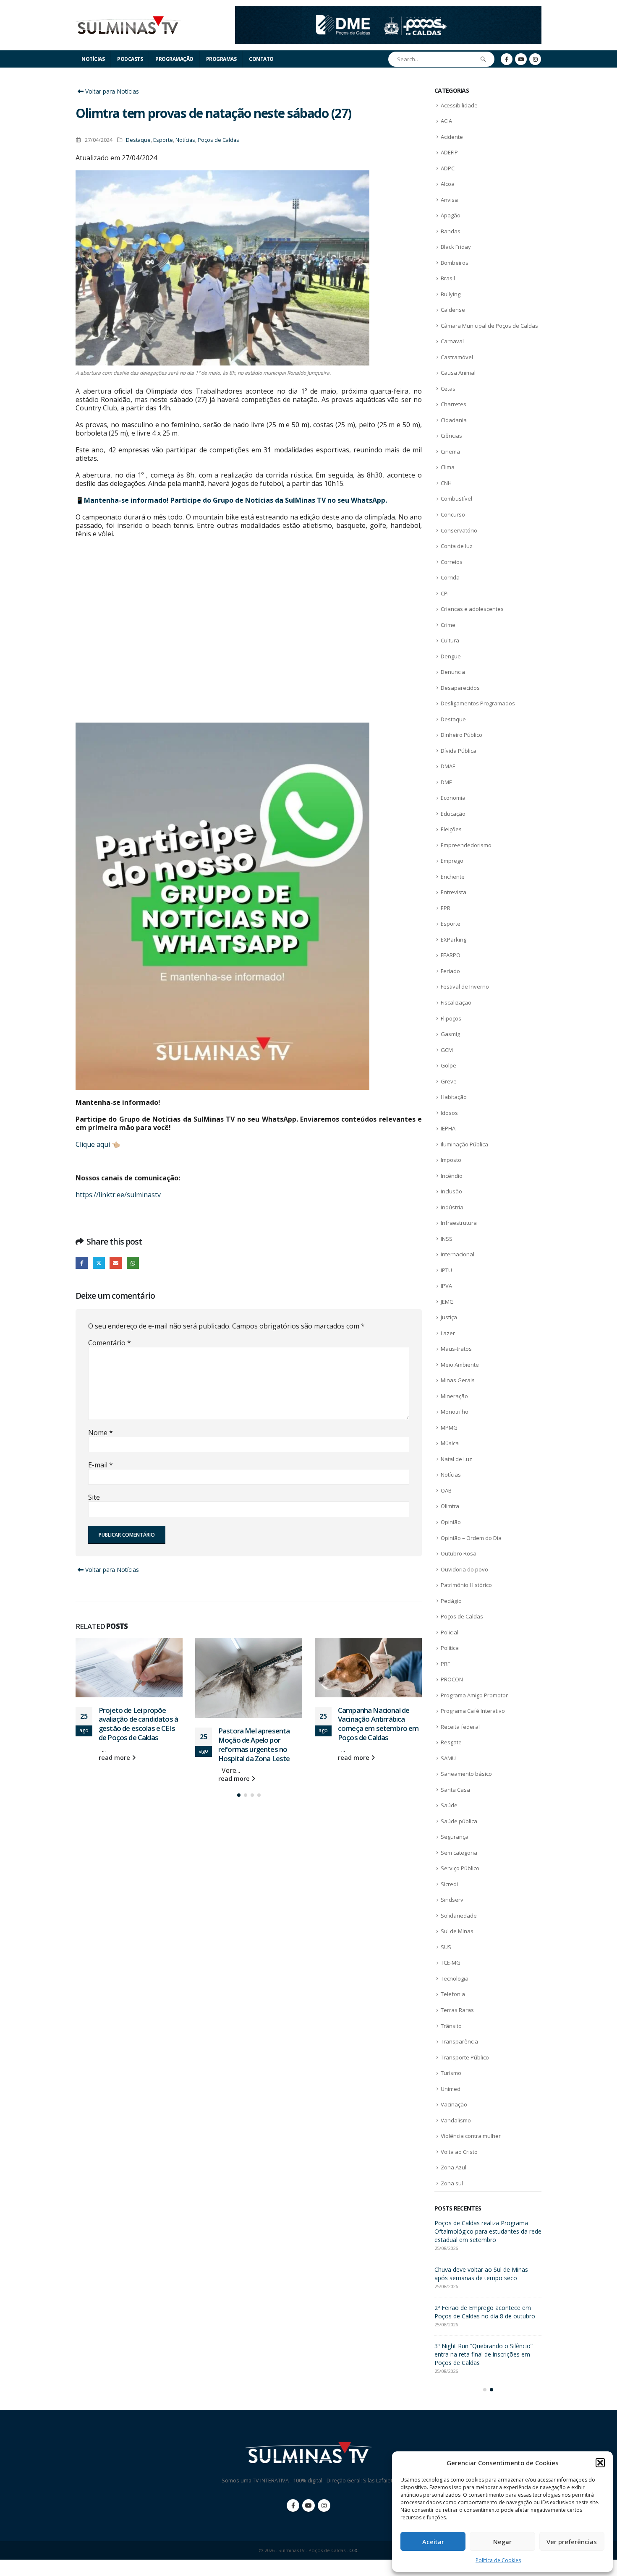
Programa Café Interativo (473, 1711)
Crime (448, 625)
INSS (447, 1239)
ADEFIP (449, 152)
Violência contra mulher (471, 2136)
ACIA (446, 121)
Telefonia (453, 1994)
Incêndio (452, 1176)
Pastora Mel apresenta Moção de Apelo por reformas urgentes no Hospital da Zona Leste (135, 1744)
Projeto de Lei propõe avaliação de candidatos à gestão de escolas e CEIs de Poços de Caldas (487, 2278)
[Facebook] (507, 59)
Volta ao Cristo (459, 2152)
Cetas (448, 389)
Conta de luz (457, 546)
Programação (174, 59)
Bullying (451, 294)
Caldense (453, 310)
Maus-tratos (456, 1349)
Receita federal (460, 1727)
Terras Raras (457, 2010)
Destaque (138, 140)
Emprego (452, 861)
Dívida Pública (459, 751)
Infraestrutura (459, 1223)
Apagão (451, 215)
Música (450, 1443)
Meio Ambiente (460, 1365)
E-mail (101, 1465)
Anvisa (449, 200)
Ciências (451, 436)
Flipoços (451, 1018)
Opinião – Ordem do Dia (471, 1538)
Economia (453, 798)
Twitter (99, 1263)
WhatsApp (133, 1263)
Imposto (451, 1160)
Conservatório (459, 530)
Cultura (450, 640)
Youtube (308, 2522)
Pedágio (451, 1601)
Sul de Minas (457, 1931)
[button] (600, 2463)
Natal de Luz (456, 1459)
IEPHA (448, 1128)
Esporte (163, 140)
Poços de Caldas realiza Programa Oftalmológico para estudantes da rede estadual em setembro (377, 1724)
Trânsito (451, 2026)
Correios (452, 562)
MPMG (449, 1428)
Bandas (451, 231)
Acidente (452, 137)
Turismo (451, 2073)
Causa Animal (458, 373)
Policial (450, 1632)
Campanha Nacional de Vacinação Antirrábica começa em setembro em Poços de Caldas (259, 1724)
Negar (502, 2542)
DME (446, 782)
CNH (446, 483)
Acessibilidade (459, 105)
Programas (221, 59)
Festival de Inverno (465, 987)
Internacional (458, 1254)
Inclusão (451, 1191)
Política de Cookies (498, 2560)
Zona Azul (454, 2167)
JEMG (447, 1302)
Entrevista (454, 892)
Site (94, 1497)
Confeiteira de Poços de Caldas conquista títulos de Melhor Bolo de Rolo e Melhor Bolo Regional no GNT (485, 2231)
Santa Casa (455, 1790)
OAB (446, 1490)
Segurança (455, 1837)
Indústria (452, 1207)
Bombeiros (455, 263)
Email (116, 1263)
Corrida (450, 577)
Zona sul (452, 2183)
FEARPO (451, 955)
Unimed (451, 2089)
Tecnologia (455, 1978)
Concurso (453, 514)
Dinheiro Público (461, 735)
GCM (447, 1050)
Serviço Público (460, 1868)
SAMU (448, 1758)
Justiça (449, 1317)
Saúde (449, 1805)
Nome (101, 1433)
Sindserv (452, 1900)
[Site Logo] (128, 25)
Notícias (93, 59)
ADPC (448, 168)
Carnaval (452, 341)
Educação (453, 814)
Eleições (451, 829)
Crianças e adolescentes (472, 609)
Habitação (454, 1097)
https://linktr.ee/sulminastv (118, 1195)
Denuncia (453, 672)
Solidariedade (459, 1916)
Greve (449, 1081)
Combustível (456, 498)
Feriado (450, 971)
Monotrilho (455, 1412)
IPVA (446, 1286)
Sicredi (449, 1884)
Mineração (454, 1396)
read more (115, 1779)
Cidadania (454, 420)
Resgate (451, 1742)
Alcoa (448, 184)
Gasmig (450, 1034)
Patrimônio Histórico (466, 1585)
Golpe (448, 1065)
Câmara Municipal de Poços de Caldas (489, 326)
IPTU (446, 1270)
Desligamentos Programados (478, 703)
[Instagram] (535, 59)
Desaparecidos (460, 688)
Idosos (449, 1113)
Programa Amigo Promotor (474, 1695)
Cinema (450, 452)
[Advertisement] (249, 630)
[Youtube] (521, 59)
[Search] (483, 59)
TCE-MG (451, 1963)
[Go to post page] (129, 1678)
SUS (446, 1947)
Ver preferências (572, 2542)
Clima (448, 467)
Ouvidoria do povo (464, 1569)
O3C (354, 2567)
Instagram (324, 2522)
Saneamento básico (466, 1774)
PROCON (452, 1679)
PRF (445, 1664)
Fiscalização (456, 1002)
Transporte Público (465, 2057)
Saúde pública (459, 1821)
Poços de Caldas (218, 140)
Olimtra (450, 1506)
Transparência (459, 2041)
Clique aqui (93, 1144)
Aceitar (433, 2542)
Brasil (448, 278)
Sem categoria (459, 1853)
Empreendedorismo (466, 845)
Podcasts (130, 59)
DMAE (448, 766)
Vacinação (454, 2104)
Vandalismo (456, 2120)
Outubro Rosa (459, 1553)
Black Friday (456, 247)
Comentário (110, 1343)
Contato (261, 59)
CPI (445, 593)
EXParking (454, 940)
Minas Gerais (458, 1380)
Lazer (448, 1333)
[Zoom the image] (388, 11)
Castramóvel (457, 357)
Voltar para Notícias (111, 91)
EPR (446, 908)
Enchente (453, 877)
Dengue (451, 656)
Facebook (82, 1263)
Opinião (451, 1522)
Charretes (454, 404)
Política (450, 1648)
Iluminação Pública (464, 1144)
